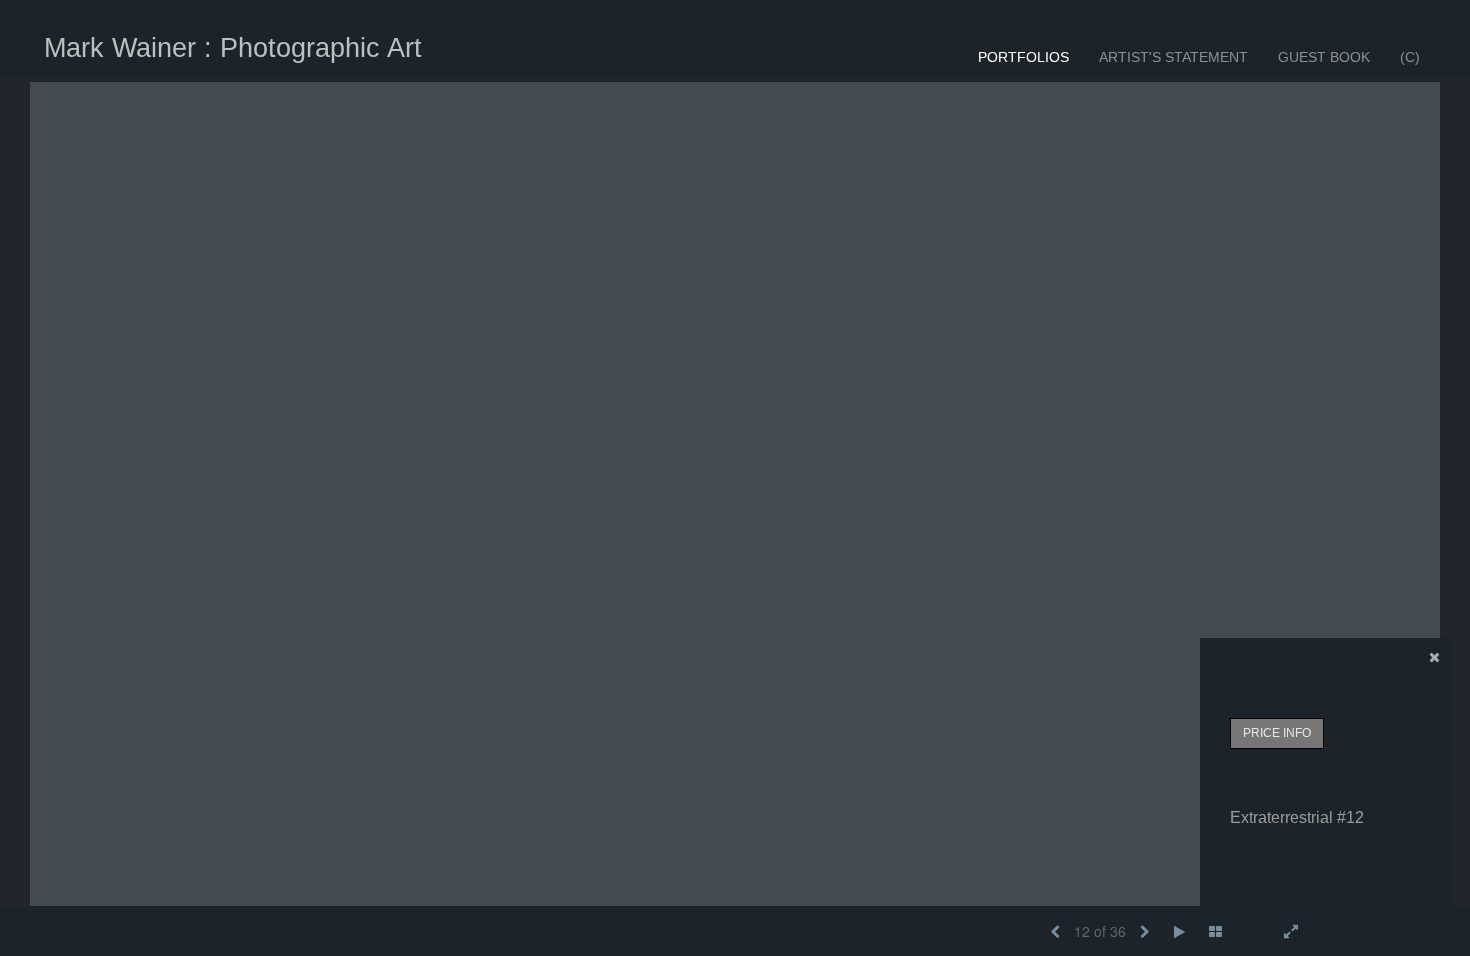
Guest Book (1324, 57)
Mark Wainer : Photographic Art (233, 48)
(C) (1410, 57)
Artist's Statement (1173, 57)
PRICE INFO (1277, 733)
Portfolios (1023, 57)
